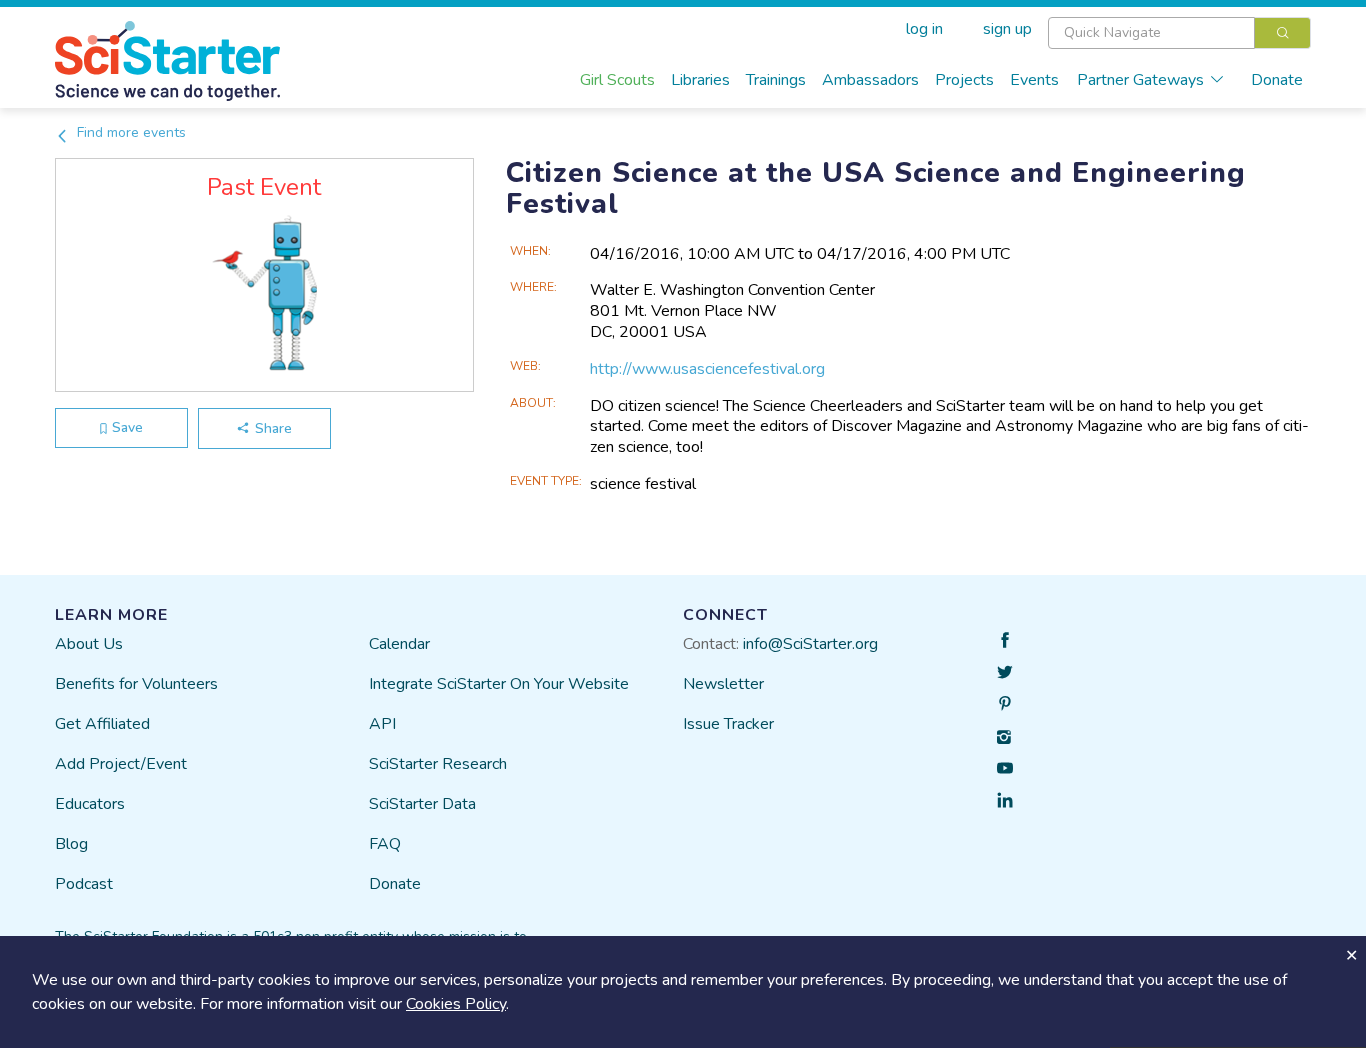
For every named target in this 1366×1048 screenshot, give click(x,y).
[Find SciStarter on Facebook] (1005, 640)
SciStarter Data (422, 804)
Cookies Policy (456, 1004)
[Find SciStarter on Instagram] (1005, 736)
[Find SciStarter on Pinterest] (1005, 704)
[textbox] (1151, 33)
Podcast (84, 884)
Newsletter (723, 684)
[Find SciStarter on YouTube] (1005, 768)
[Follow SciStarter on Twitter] (1005, 672)
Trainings (776, 80)
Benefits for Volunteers (136, 684)
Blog (71, 844)
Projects (964, 80)
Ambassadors (870, 80)
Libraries (700, 80)
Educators (90, 804)
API (382, 724)
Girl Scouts (617, 80)
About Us (89, 644)
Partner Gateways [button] (1140, 80)
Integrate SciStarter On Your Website (499, 684)
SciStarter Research (438, 764)
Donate (1277, 80)
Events (1034, 80)
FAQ (385, 844)
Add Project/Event (121, 764)
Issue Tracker (728, 724)
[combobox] (1179, 33)
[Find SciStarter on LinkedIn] (1005, 800)
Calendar (399, 644)
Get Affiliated (102, 724)
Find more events (129, 132)
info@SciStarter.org (810, 644)
